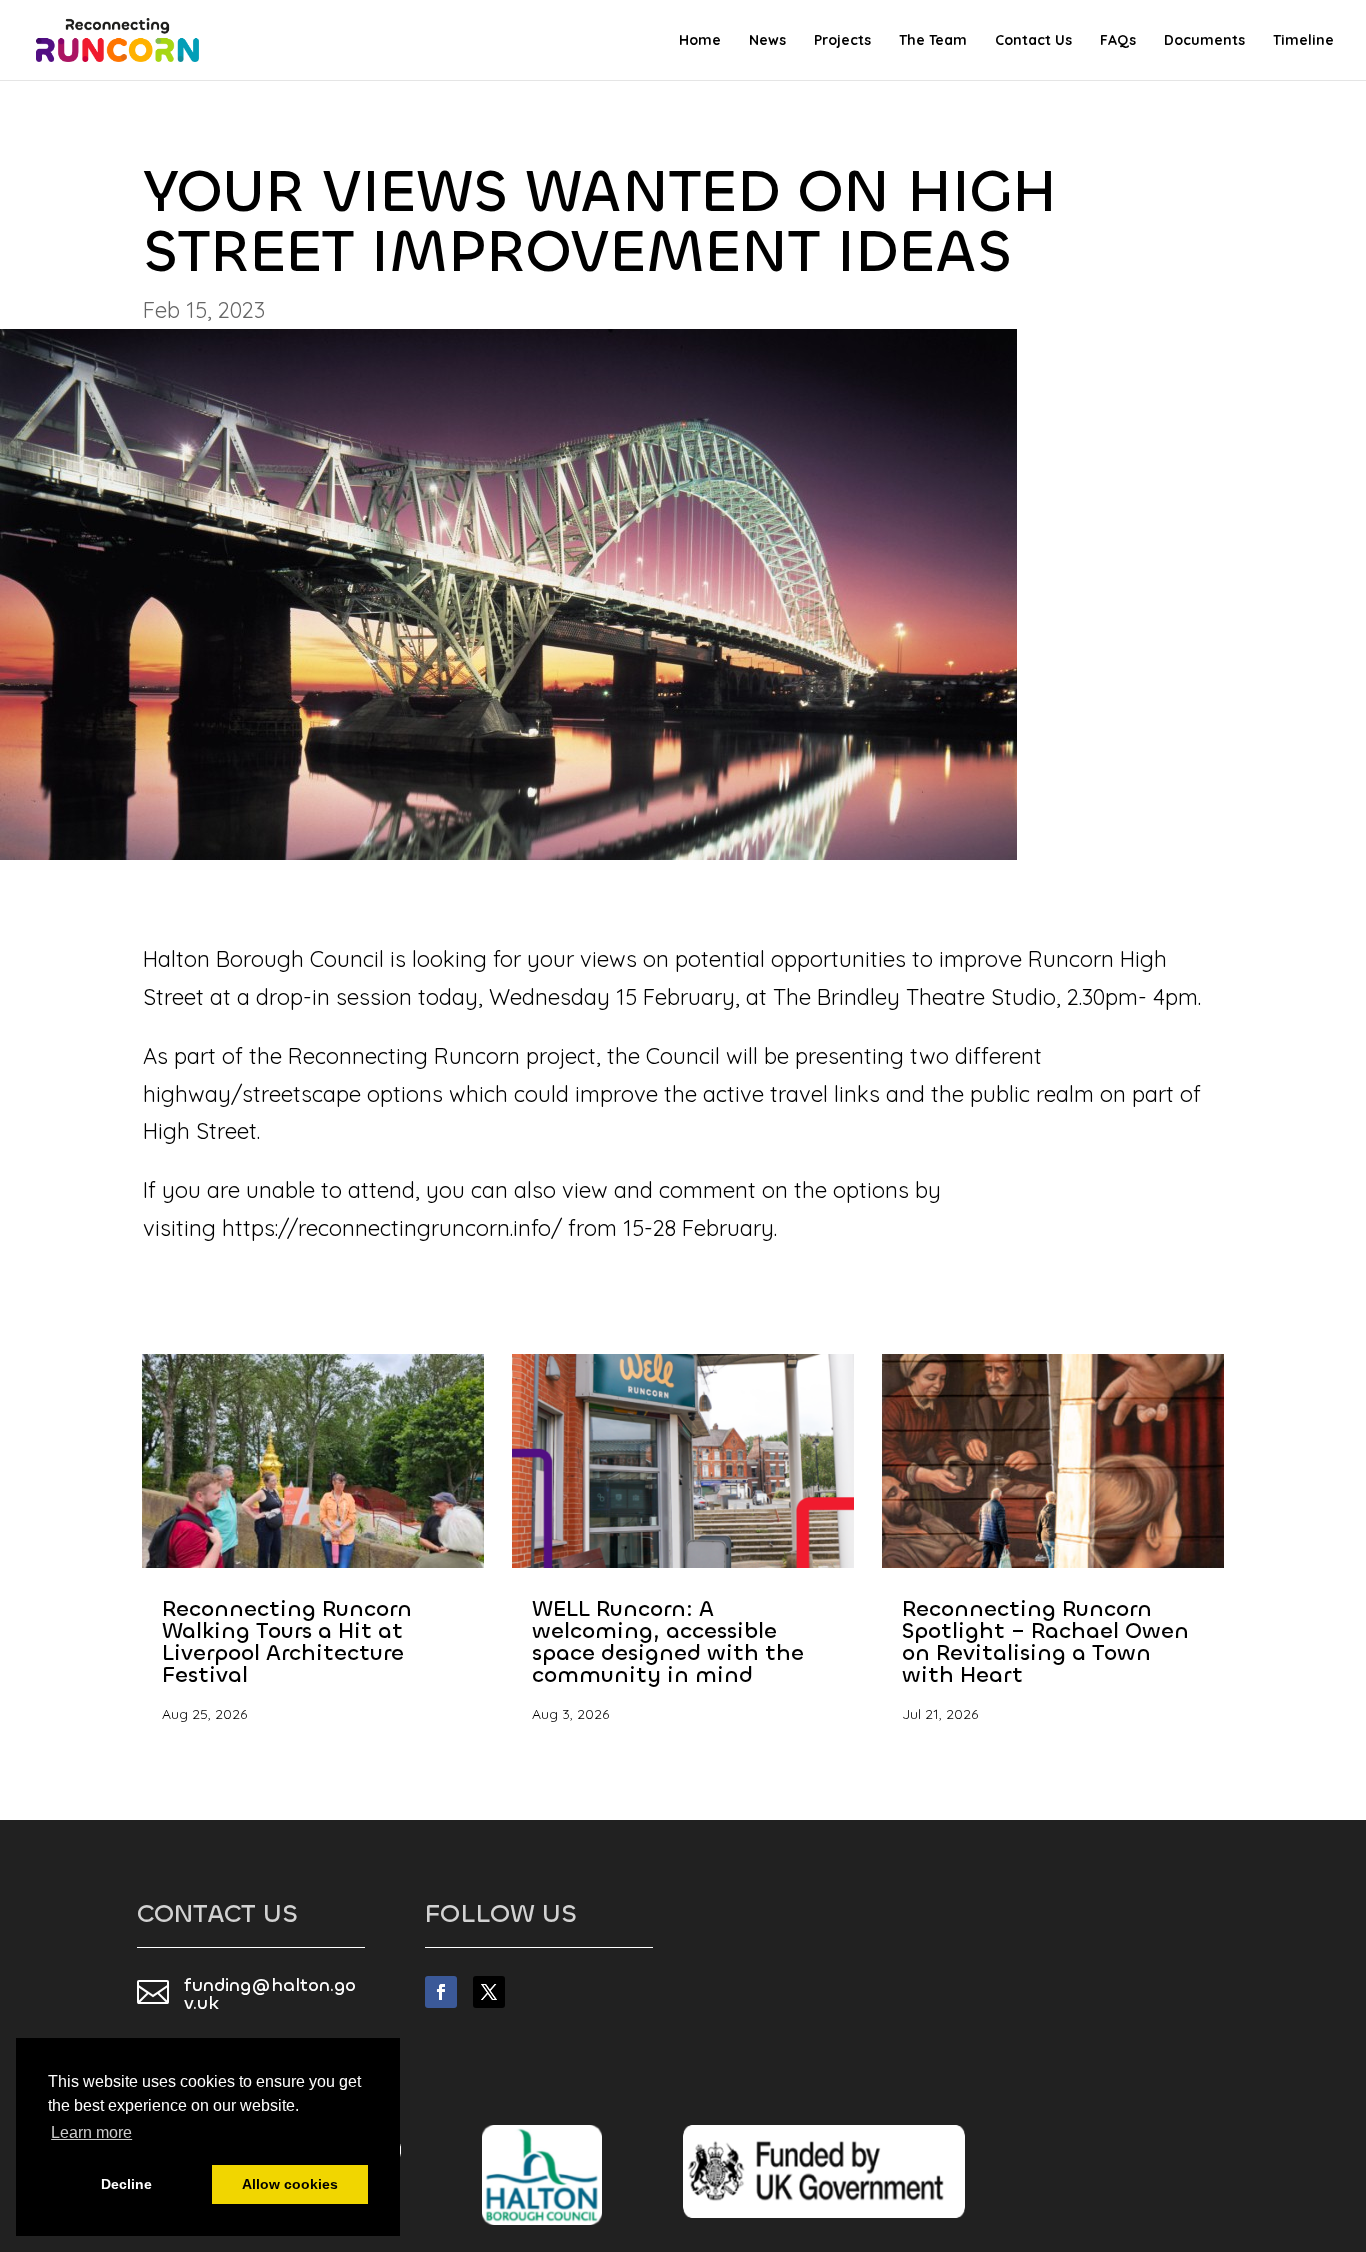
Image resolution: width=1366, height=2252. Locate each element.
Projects (842, 41)
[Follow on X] (489, 1992)
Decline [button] (126, 2184)
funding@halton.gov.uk (270, 1994)
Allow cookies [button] (290, 2184)
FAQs (1118, 41)
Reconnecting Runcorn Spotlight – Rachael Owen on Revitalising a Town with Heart (1045, 1641)
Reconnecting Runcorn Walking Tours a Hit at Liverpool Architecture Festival (287, 1641)
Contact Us (1033, 41)
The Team (933, 41)
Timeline (1303, 41)
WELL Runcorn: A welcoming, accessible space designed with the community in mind (668, 1641)
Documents (1204, 41)
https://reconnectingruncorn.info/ (392, 1228)
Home (700, 41)
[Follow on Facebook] (441, 1992)
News (767, 41)
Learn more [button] (91, 2132)
